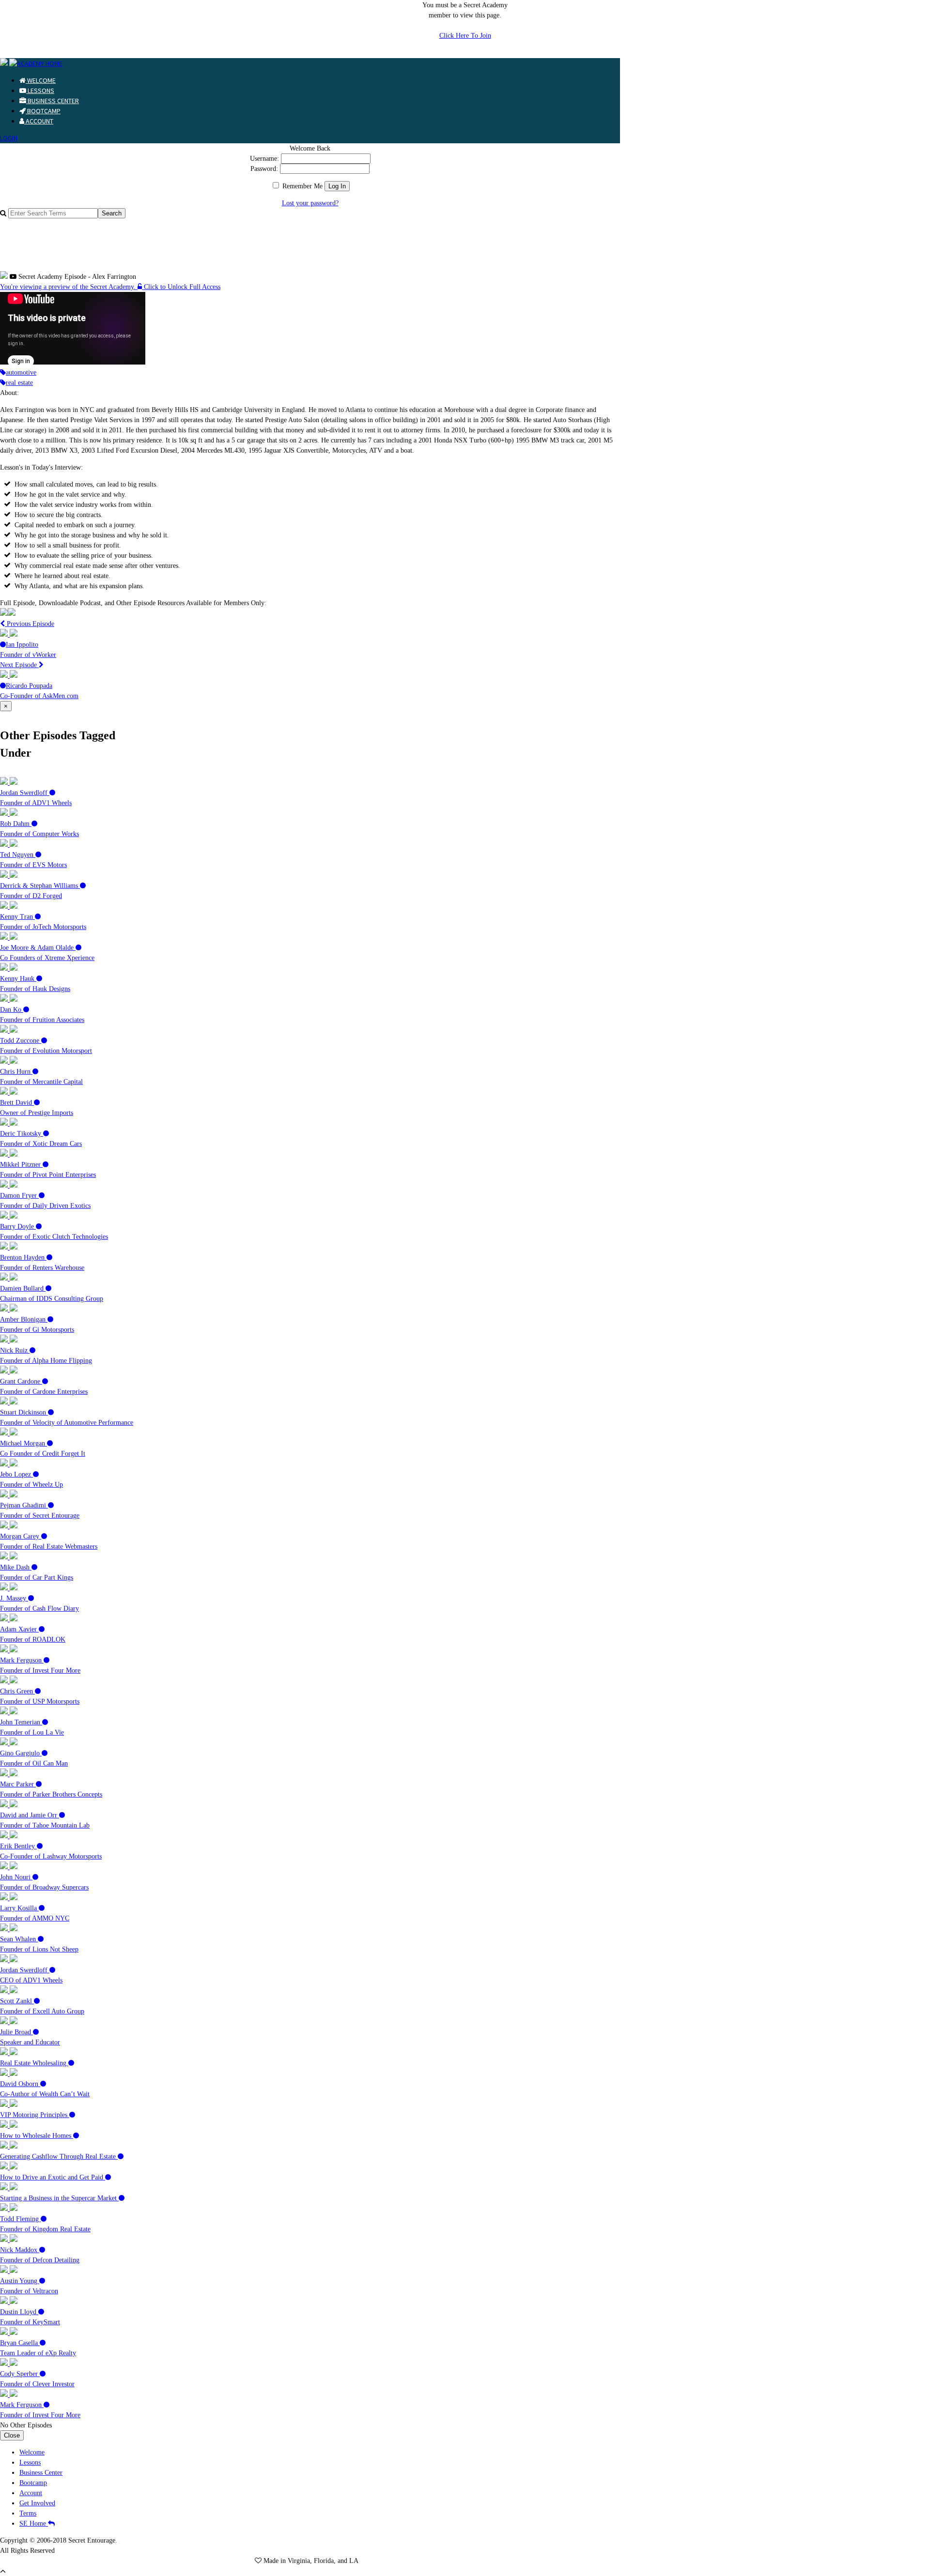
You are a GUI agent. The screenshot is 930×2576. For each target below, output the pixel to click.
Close (12, 2435)
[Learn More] (8, 614)
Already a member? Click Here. (465, 53)
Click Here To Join (465, 36)
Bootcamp (43, 111)
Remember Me (302, 186)
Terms (28, 2513)
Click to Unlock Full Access (181, 287)
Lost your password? (310, 203)
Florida (324, 2561)
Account (39, 121)
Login (9, 138)
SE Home (34, 2523)
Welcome (41, 80)
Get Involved (37, 2503)
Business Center (53, 101)
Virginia (299, 2561)
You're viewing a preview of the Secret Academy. (69, 287)
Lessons (40, 91)
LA (354, 2561)
